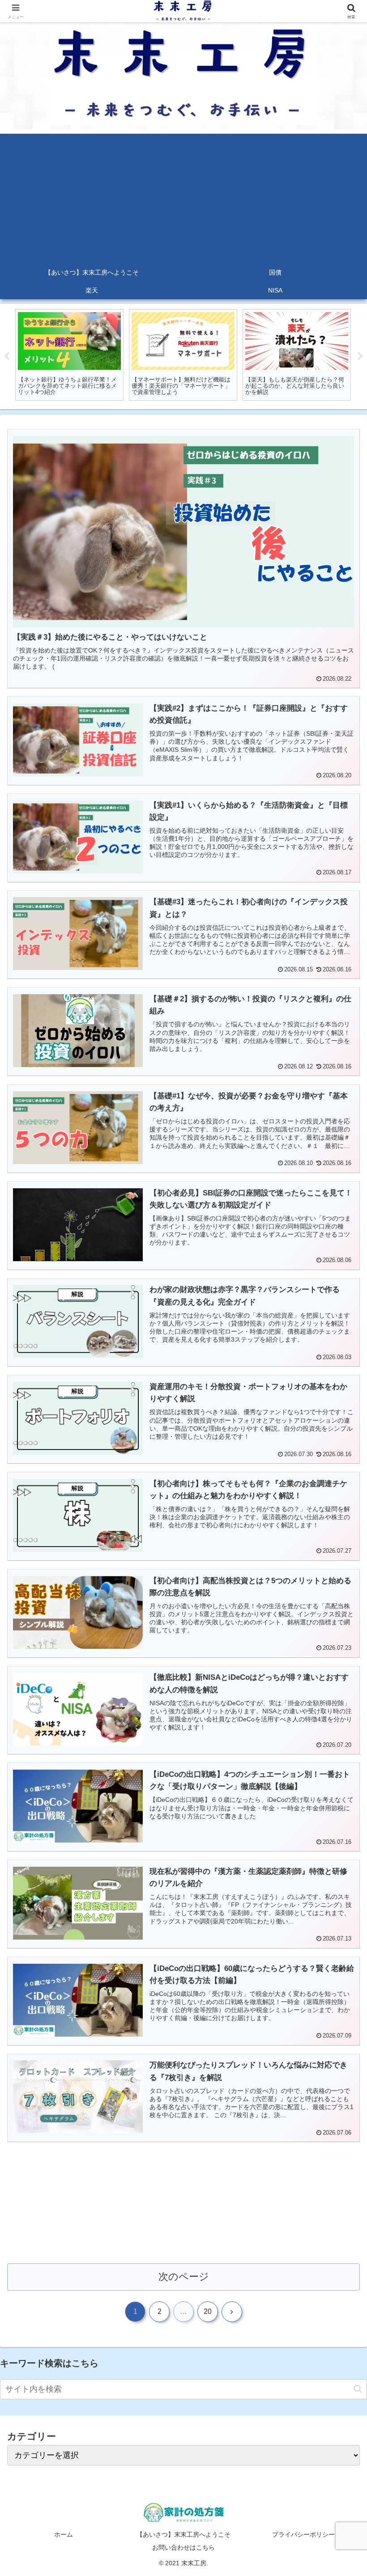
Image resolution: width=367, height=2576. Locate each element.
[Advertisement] (183, 196)
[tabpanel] (69, 355)
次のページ (184, 2277)
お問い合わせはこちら (183, 2547)
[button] (358, 2389)
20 (208, 2311)
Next (360, 356)
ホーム (64, 2534)
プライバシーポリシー (303, 2534)
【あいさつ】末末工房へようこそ (183, 2534)
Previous (7, 356)
